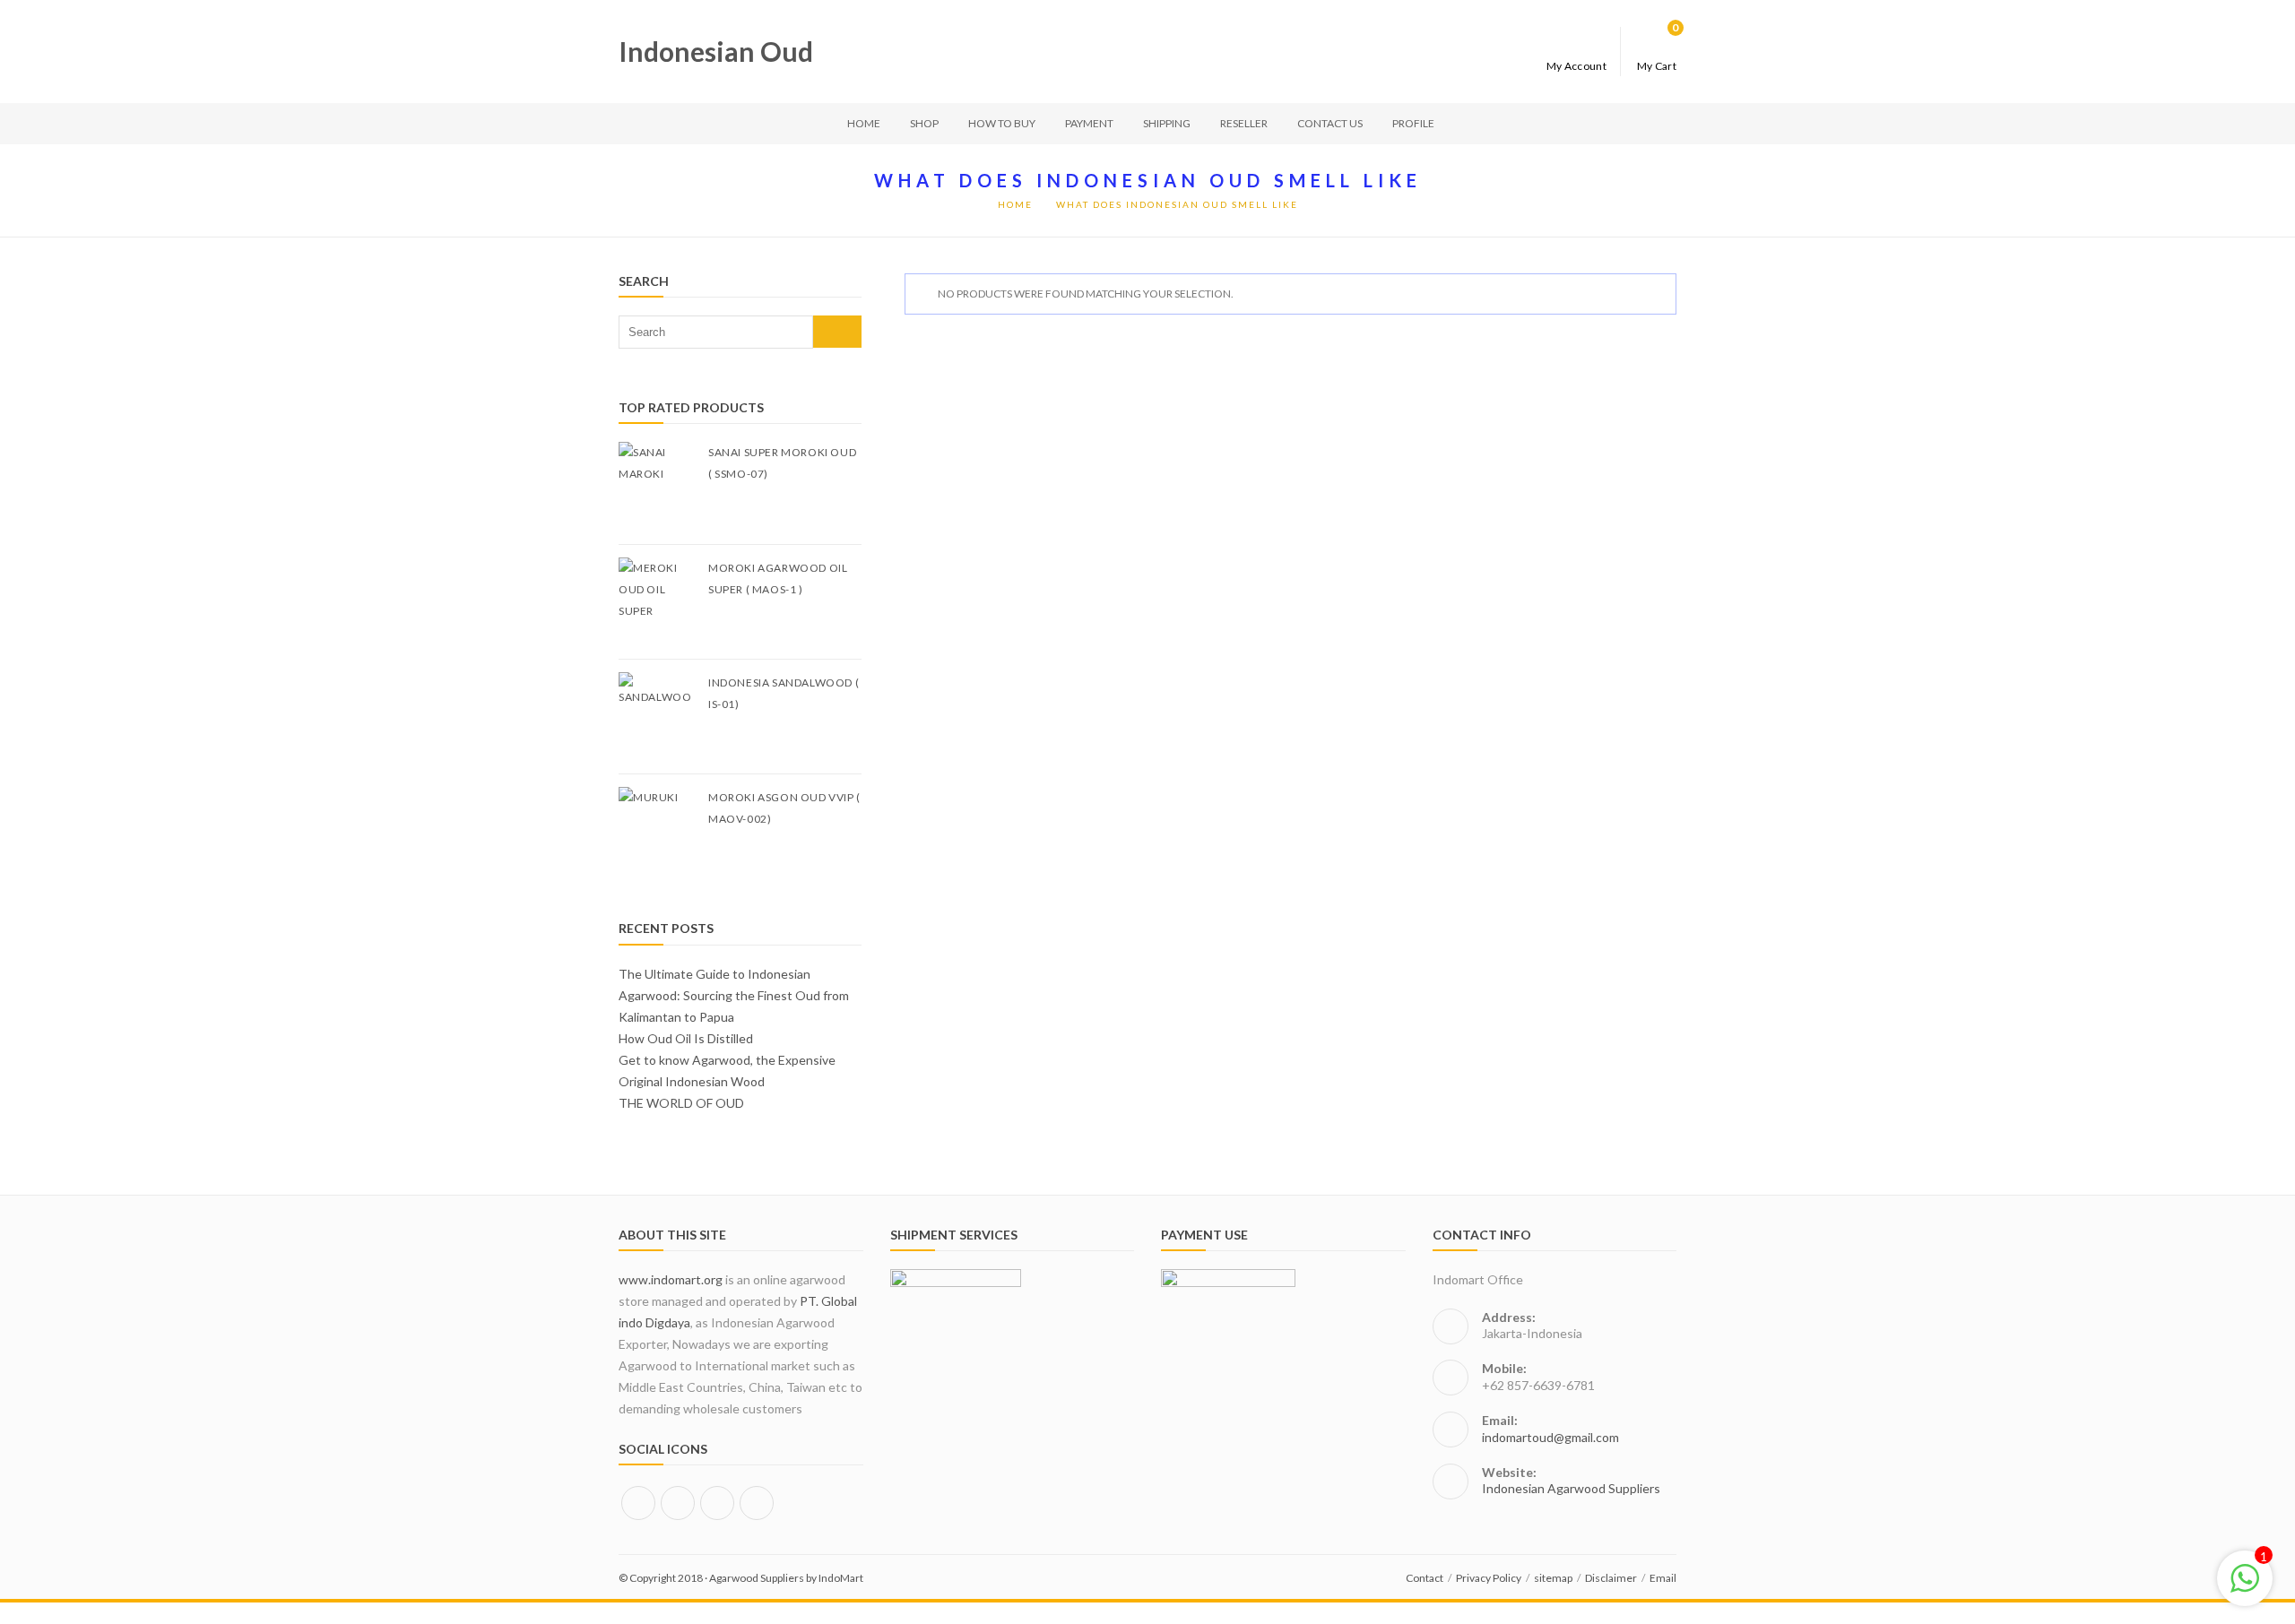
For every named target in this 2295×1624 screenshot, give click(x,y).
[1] (2245, 1588)
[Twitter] (717, 1503)
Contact (1425, 1578)
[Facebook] (638, 1503)
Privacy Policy (1489, 1578)
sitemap (1553, 1578)
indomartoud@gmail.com (1550, 1437)
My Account (1576, 65)
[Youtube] (757, 1503)
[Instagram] (678, 1503)
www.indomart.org (671, 1279)
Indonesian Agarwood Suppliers (1571, 1488)
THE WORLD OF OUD (681, 1103)
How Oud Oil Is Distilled (686, 1038)
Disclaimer (1611, 1578)
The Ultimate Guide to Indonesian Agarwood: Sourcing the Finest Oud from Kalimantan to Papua (734, 995)
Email (1663, 1578)
